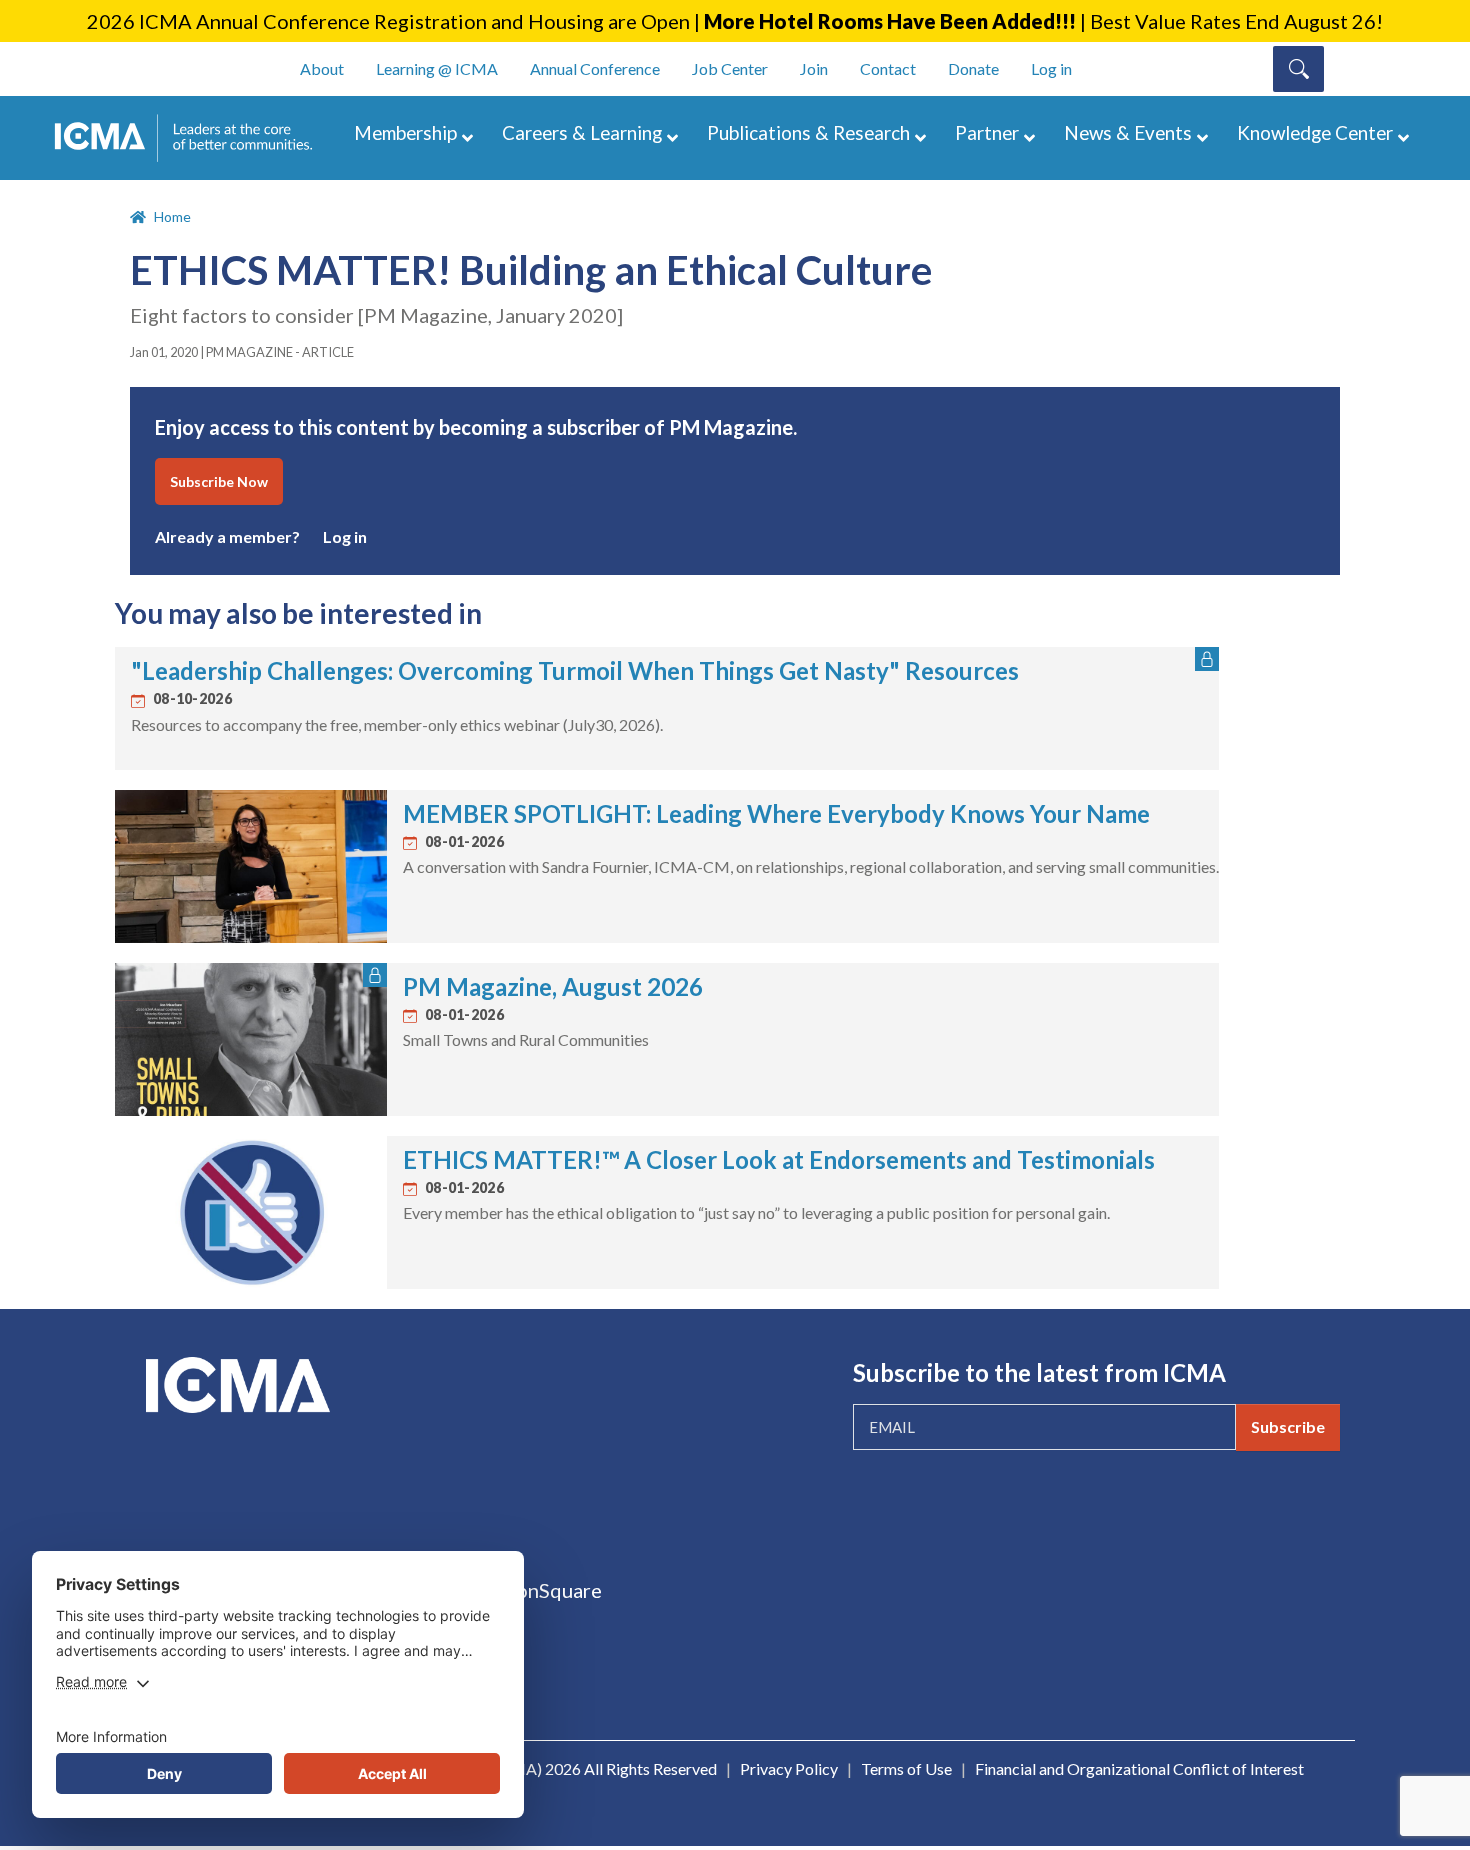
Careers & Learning (582, 132)
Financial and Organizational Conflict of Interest (1139, 1768)
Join (814, 68)
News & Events (1128, 132)
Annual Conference (595, 68)
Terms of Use (906, 1768)
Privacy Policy (789, 1768)
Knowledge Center (1315, 132)
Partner (987, 132)
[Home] (193, 138)
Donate (973, 68)
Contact (888, 68)
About (322, 68)
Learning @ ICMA (437, 68)
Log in (1051, 68)
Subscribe (1288, 1426)
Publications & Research (808, 132)
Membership (405, 132)
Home (172, 216)
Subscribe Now (219, 481)
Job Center (730, 68)
